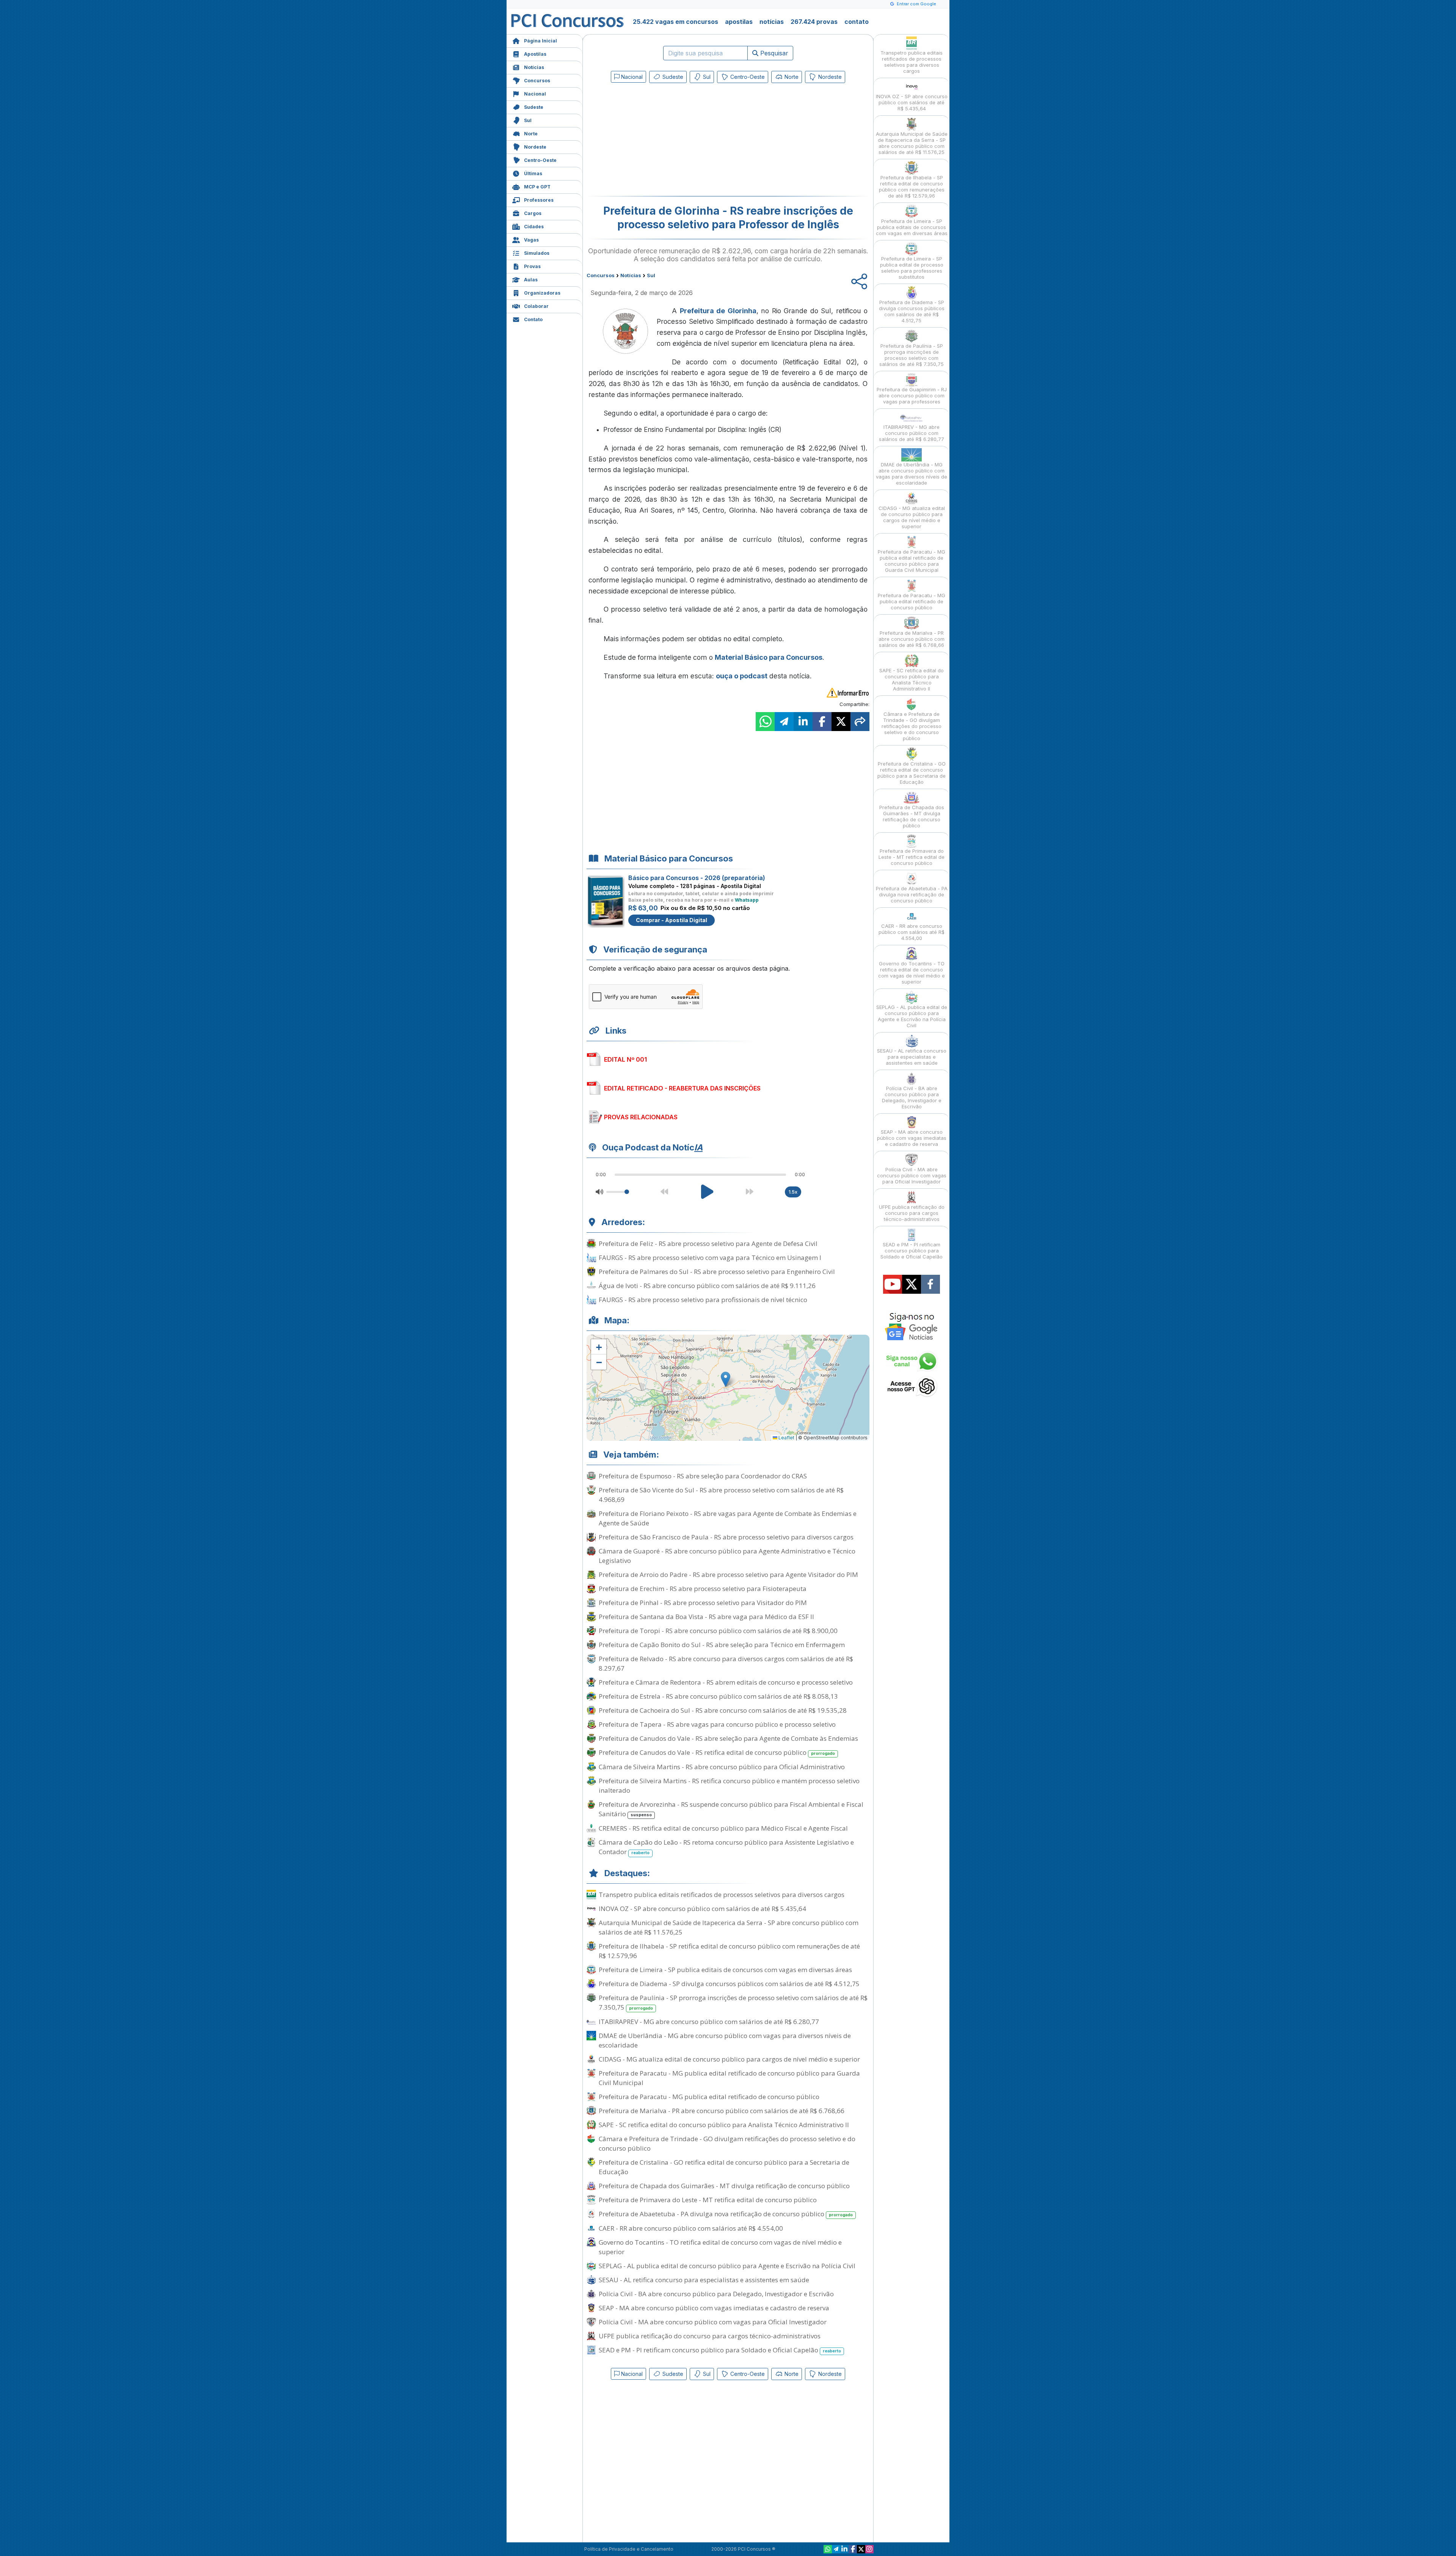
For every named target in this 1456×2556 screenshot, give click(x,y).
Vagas (531, 240)
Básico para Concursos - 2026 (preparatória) (697, 878)
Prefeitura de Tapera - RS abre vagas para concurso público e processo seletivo (717, 1724)
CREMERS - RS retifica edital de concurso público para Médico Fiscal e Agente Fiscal (723, 1828)
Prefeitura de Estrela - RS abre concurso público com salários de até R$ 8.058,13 (718, 1696)
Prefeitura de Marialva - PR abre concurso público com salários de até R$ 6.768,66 (722, 2111)
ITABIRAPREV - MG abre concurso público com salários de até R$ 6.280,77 (709, 2022)
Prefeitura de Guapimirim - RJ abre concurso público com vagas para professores (912, 395)
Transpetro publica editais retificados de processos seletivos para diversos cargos (722, 1895)
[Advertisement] (666, 141)
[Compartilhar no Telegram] (784, 722)
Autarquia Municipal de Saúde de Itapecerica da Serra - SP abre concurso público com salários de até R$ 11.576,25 (729, 1927)
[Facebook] (853, 2549)
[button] (599, 1347)
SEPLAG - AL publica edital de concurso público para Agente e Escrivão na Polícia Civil (727, 2266)
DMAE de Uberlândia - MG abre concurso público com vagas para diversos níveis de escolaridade (725, 2040)
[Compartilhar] (860, 722)
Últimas (533, 173)
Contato (533, 319)
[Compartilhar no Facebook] (822, 722)
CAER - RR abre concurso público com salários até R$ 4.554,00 (691, 2228)
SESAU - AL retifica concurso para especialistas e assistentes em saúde (704, 2280)
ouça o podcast (742, 676)
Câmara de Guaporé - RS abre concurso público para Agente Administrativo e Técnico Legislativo (727, 1556)
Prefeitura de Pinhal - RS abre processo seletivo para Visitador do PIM (703, 1603)
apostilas (739, 22)
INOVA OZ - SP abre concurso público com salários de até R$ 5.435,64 (702, 1909)
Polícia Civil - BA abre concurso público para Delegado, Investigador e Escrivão (716, 2294)
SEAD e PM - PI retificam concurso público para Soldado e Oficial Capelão (720, 2350)
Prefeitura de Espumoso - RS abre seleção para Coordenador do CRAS (703, 1476)
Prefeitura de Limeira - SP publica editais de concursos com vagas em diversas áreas (725, 1970)
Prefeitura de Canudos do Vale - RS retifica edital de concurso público (717, 1752)
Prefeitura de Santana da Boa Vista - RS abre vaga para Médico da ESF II (706, 1617)
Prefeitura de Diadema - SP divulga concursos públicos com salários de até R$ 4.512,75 (729, 1984)
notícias (772, 22)
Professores (539, 200)
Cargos (533, 213)
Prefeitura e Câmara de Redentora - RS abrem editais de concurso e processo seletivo (726, 1682)
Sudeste (534, 107)
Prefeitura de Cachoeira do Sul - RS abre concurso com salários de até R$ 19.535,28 (723, 1710)
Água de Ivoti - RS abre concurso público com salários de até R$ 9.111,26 (707, 1286)
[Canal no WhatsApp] (828, 2549)
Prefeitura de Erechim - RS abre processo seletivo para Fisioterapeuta (703, 1589)
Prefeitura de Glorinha (718, 311)
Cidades (534, 227)
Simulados (537, 253)
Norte (531, 134)
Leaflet (786, 1438)
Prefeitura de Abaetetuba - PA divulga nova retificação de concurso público (726, 2214)
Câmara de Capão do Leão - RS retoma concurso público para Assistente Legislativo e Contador (726, 1847)
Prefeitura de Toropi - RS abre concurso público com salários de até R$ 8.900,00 (718, 1631)
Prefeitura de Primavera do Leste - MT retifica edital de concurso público (708, 2200)
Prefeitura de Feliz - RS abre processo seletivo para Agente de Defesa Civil (708, 1243)
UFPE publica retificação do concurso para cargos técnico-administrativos (710, 2336)
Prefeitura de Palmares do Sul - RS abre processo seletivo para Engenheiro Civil (717, 1272)
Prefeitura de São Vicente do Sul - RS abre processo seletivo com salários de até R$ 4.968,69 (721, 1495)
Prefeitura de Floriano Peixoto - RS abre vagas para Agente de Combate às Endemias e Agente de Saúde (728, 1518)
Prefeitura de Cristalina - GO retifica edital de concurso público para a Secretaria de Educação (724, 2167)
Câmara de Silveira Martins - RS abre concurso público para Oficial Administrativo (722, 1767)
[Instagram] (869, 2549)
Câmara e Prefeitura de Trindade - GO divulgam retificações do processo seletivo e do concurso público (727, 2143)
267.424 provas (814, 22)
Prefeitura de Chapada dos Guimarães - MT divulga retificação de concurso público (724, 2186)
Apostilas (535, 54)
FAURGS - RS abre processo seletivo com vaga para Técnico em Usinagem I (710, 1258)
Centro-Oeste (540, 160)
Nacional (535, 94)
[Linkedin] (844, 2549)
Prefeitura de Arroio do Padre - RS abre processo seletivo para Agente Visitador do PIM (728, 1575)
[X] (861, 2549)
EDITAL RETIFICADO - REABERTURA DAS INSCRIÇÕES (682, 1088)
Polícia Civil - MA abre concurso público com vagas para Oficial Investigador (713, 2322)
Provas (532, 266)
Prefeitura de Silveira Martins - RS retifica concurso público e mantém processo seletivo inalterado (729, 1786)
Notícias (534, 67)
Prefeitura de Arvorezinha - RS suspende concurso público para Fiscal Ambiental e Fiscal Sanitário (731, 1809)
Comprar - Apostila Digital (672, 920)
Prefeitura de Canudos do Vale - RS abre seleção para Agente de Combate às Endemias (728, 1738)
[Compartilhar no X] (841, 722)
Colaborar (536, 306)
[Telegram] (836, 2549)
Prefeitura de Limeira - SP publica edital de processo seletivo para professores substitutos (912, 268)
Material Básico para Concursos (769, 657)
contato (857, 22)
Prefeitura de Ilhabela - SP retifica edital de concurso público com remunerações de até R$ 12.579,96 (729, 1951)
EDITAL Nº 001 (625, 1059)
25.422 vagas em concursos (675, 22)
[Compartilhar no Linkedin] (803, 722)
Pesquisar (773, 53)
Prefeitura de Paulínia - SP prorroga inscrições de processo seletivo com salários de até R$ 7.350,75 (733, 2002)
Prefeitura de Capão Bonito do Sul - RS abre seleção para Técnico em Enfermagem (722, 1645)
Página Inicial (541, 41)
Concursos (537, 81)
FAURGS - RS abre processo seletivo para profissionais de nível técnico (703, 1300)
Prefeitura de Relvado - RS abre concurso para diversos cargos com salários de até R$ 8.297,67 (726, 1663)
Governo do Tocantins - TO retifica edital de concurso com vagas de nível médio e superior (720, 2247)
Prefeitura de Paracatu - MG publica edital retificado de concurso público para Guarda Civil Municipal (729, 2078)
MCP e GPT (537, 187)
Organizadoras (542, 293)
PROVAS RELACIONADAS (641, 1117)
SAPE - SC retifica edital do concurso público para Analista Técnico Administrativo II (724, 2125)
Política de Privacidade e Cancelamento (629, 2549)
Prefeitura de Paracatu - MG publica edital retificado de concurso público (709, 2097)
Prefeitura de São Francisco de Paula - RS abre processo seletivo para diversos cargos (726, 1537)
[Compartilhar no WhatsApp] (765, 722)
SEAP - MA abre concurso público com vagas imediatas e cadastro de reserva (714, 2308)
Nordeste (535, 147)
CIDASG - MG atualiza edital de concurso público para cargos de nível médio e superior (729, 2059)
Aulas (531, 280)
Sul (528, 120)
